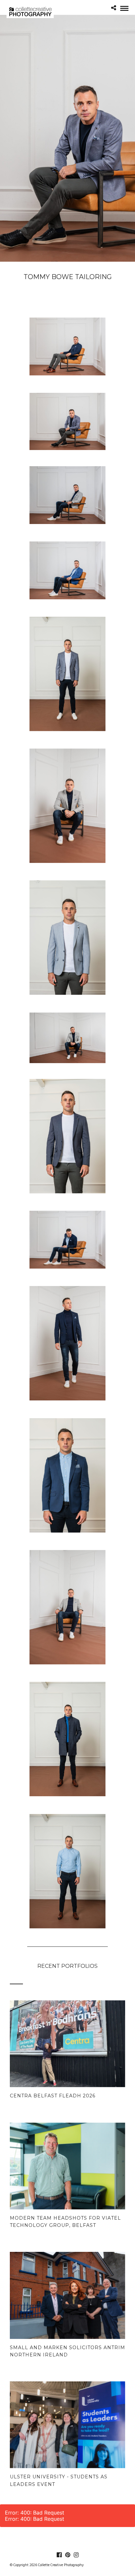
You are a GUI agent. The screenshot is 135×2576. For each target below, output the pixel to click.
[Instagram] (76, 2555)
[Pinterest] (67, 2555)
